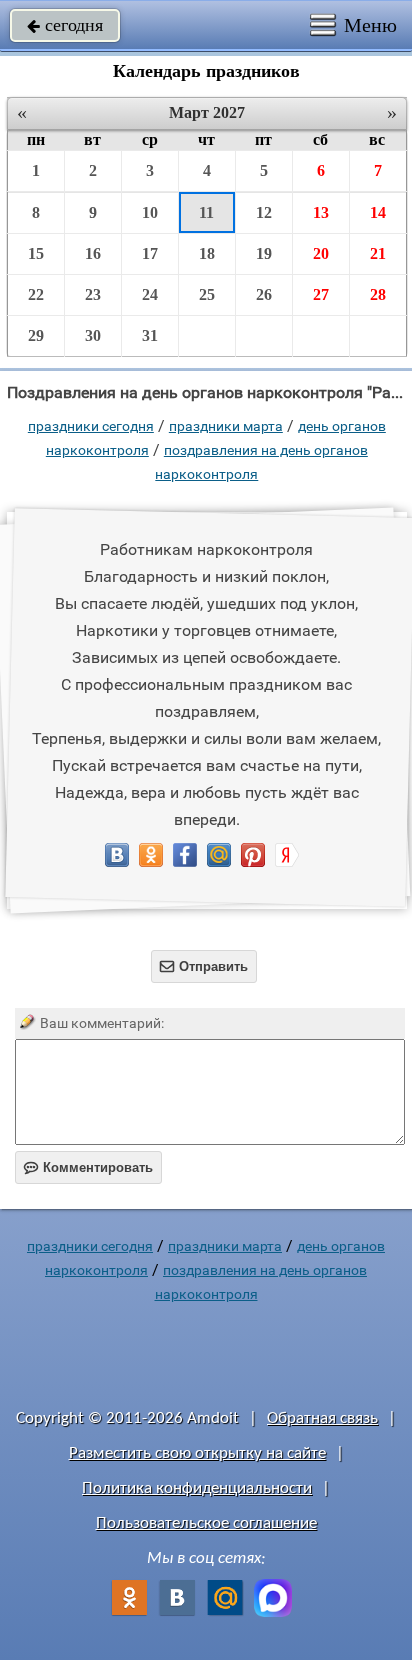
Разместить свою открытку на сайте (197, 1453)
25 (207, 294)
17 (150, 253)
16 (93, 253)
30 (93, 335)
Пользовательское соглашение (206, 1523)
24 (150, 294)
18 (207, 253)
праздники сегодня (91, 426)
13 (321, 212)
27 (321, 294)
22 (36, 294)
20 (321, 253)
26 (264, 294)
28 (378, 294)
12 (264, 212)
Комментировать (88, 1167)
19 (264, 253)
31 (150, 335)
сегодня (65, 25)
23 (93, 294)
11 (206, 212)
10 (150, 212)
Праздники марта (226, 426)
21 (378, 253)
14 (378, 212)
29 (36, 335)
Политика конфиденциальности (197, 1488)
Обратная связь (322, 1418)
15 (36, 253)
